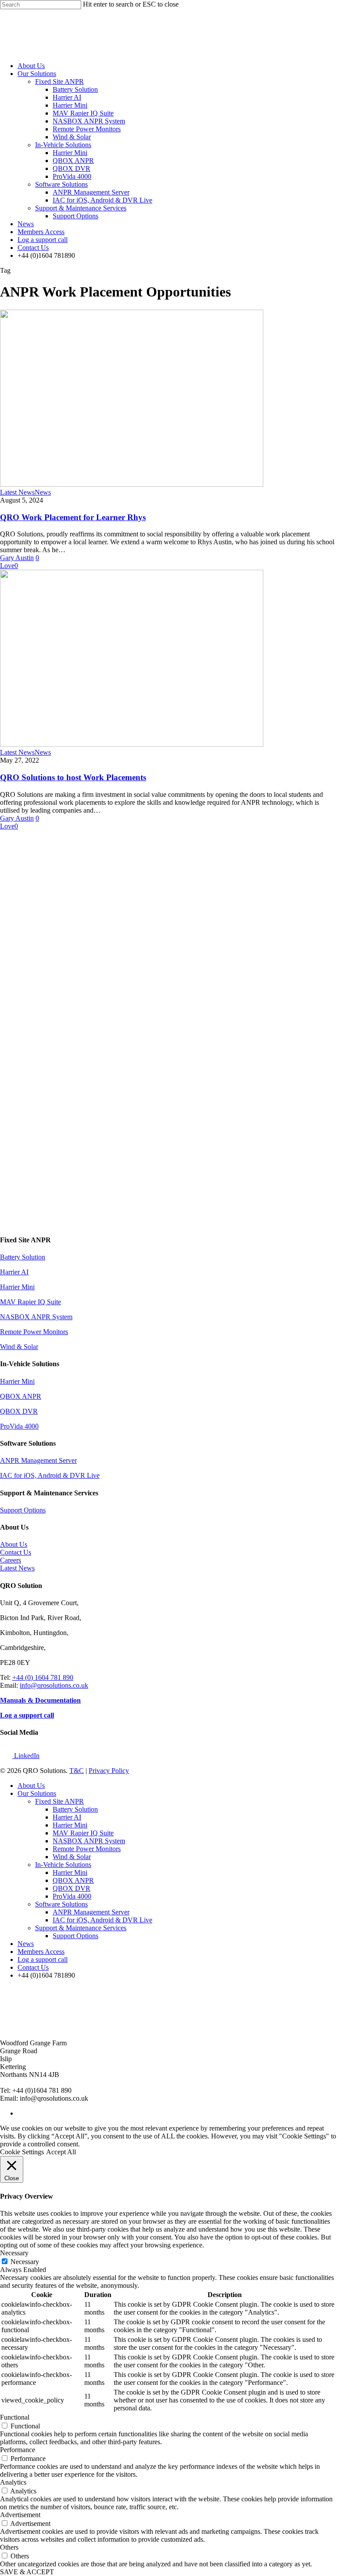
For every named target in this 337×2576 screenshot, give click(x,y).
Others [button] (9, 2547)
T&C (77, 1771)
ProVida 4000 (72, 176)
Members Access (41, 232)
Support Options (75, 216)
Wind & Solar (72, 137)
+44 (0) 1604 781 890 (43, 1677)
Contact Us (33, 248)
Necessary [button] (14, 2253)
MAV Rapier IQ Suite (83, 113)
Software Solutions (61, 184)
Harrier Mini (70, 105)
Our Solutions (37, 74)
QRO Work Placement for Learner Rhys (73, 517)
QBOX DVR (72, 168)
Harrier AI (67, 97)
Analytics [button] (13, 2482)
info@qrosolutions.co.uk (54, 1685)
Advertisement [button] (20, 2515)
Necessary (25, 2262)
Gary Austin (17, 558)
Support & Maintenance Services (81, 208)
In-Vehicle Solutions (63, 145)
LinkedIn (26, 1756)
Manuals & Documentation (40, 1700)
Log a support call (43, 240)
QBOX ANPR (73, 161)
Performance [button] (18, 2450)
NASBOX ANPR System (89, 121)
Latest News (17, 492)
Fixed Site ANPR (59, 81)
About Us (31, 66)
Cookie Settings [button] (22, 2152)
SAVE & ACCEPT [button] (27, 2572)
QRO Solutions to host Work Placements (73, 777)
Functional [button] (15, 2417)
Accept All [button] (61, 2152)
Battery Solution (75, 89)
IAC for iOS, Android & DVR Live (102, 200)
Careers (11, 1560)
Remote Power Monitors (87, 129)
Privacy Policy (109, 1771)
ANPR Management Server (91, 192)
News (26, 224)
